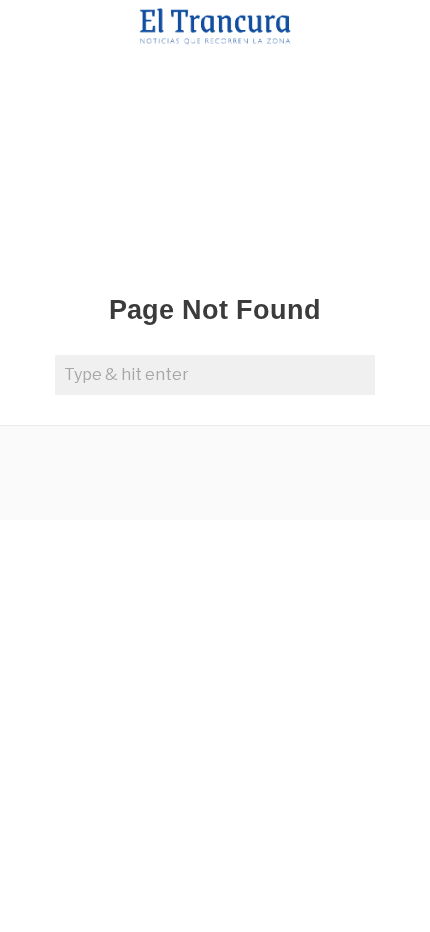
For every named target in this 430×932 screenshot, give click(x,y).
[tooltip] (101, 473)
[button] (355, 375)
